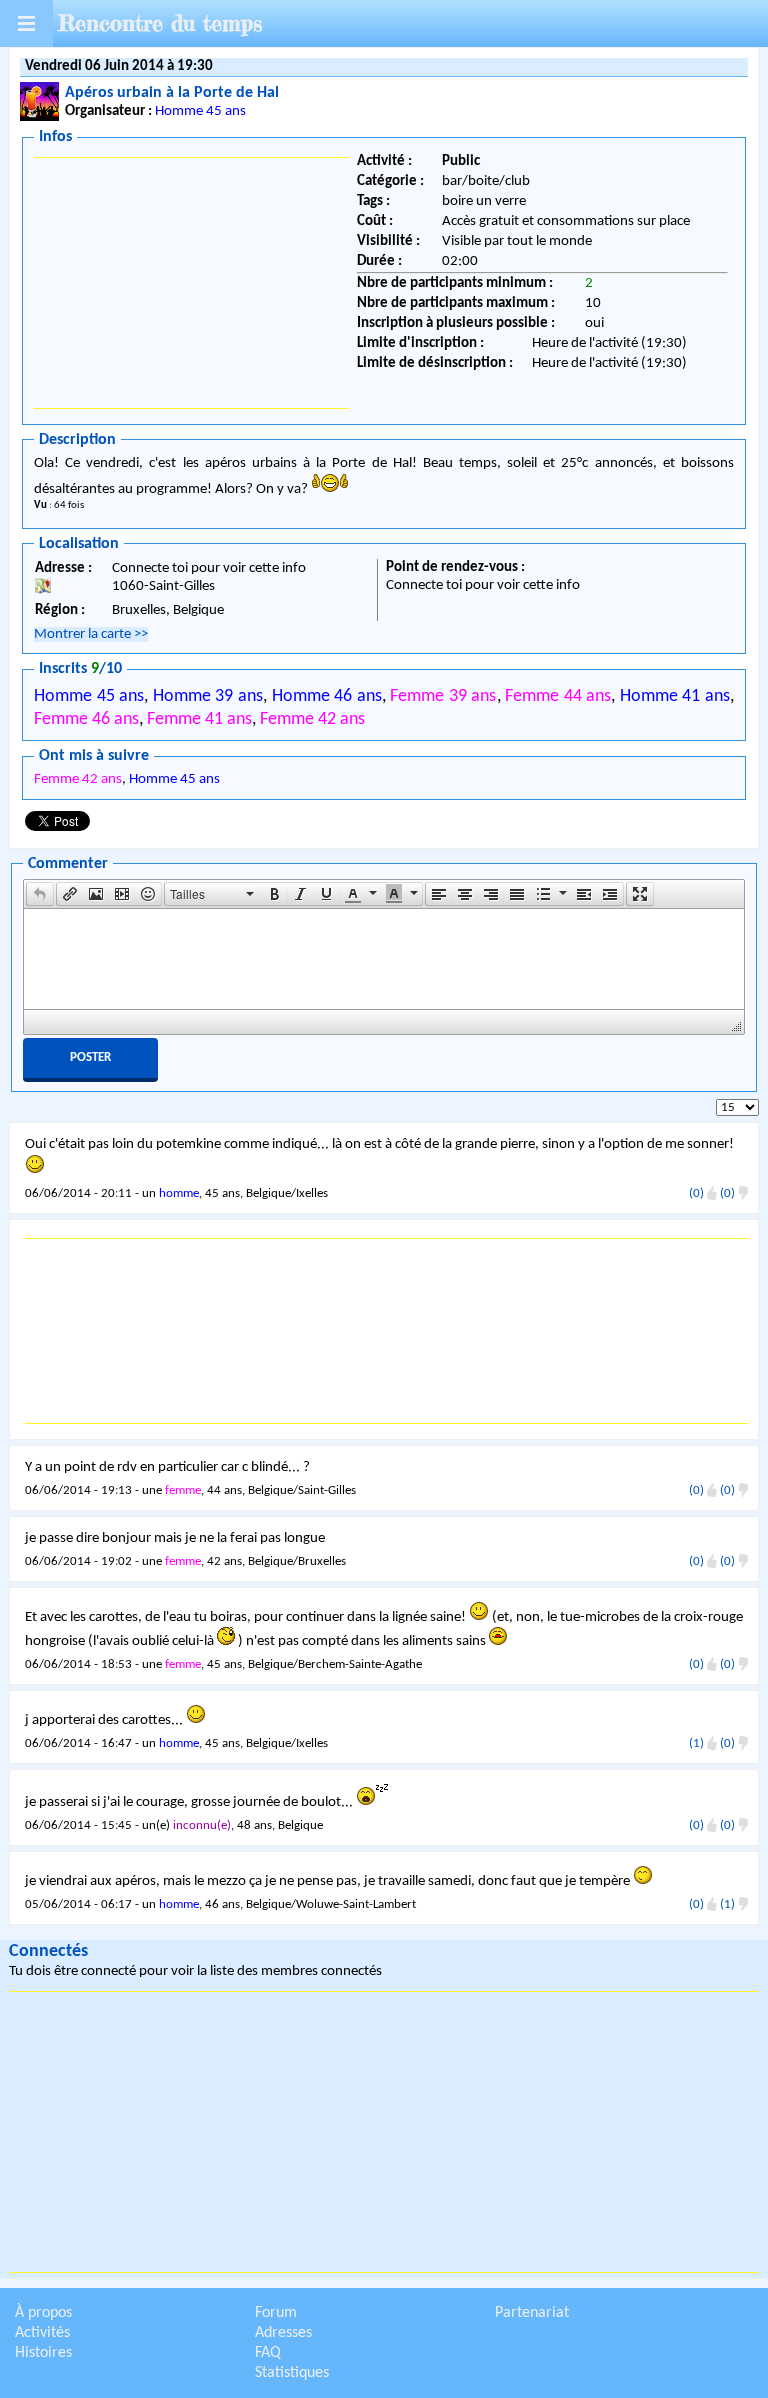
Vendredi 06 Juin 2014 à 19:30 (119, 66)
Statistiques (292, 2373)
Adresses (283, 2333)
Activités (42, 2333)
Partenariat (532, 2313)
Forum (276, 2313)
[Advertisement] (191, 283)
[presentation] (40, 894)
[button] (40, 894)
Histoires (43, 2353)
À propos (43, 2313)
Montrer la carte (91, 634)
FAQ (268, 2353)
